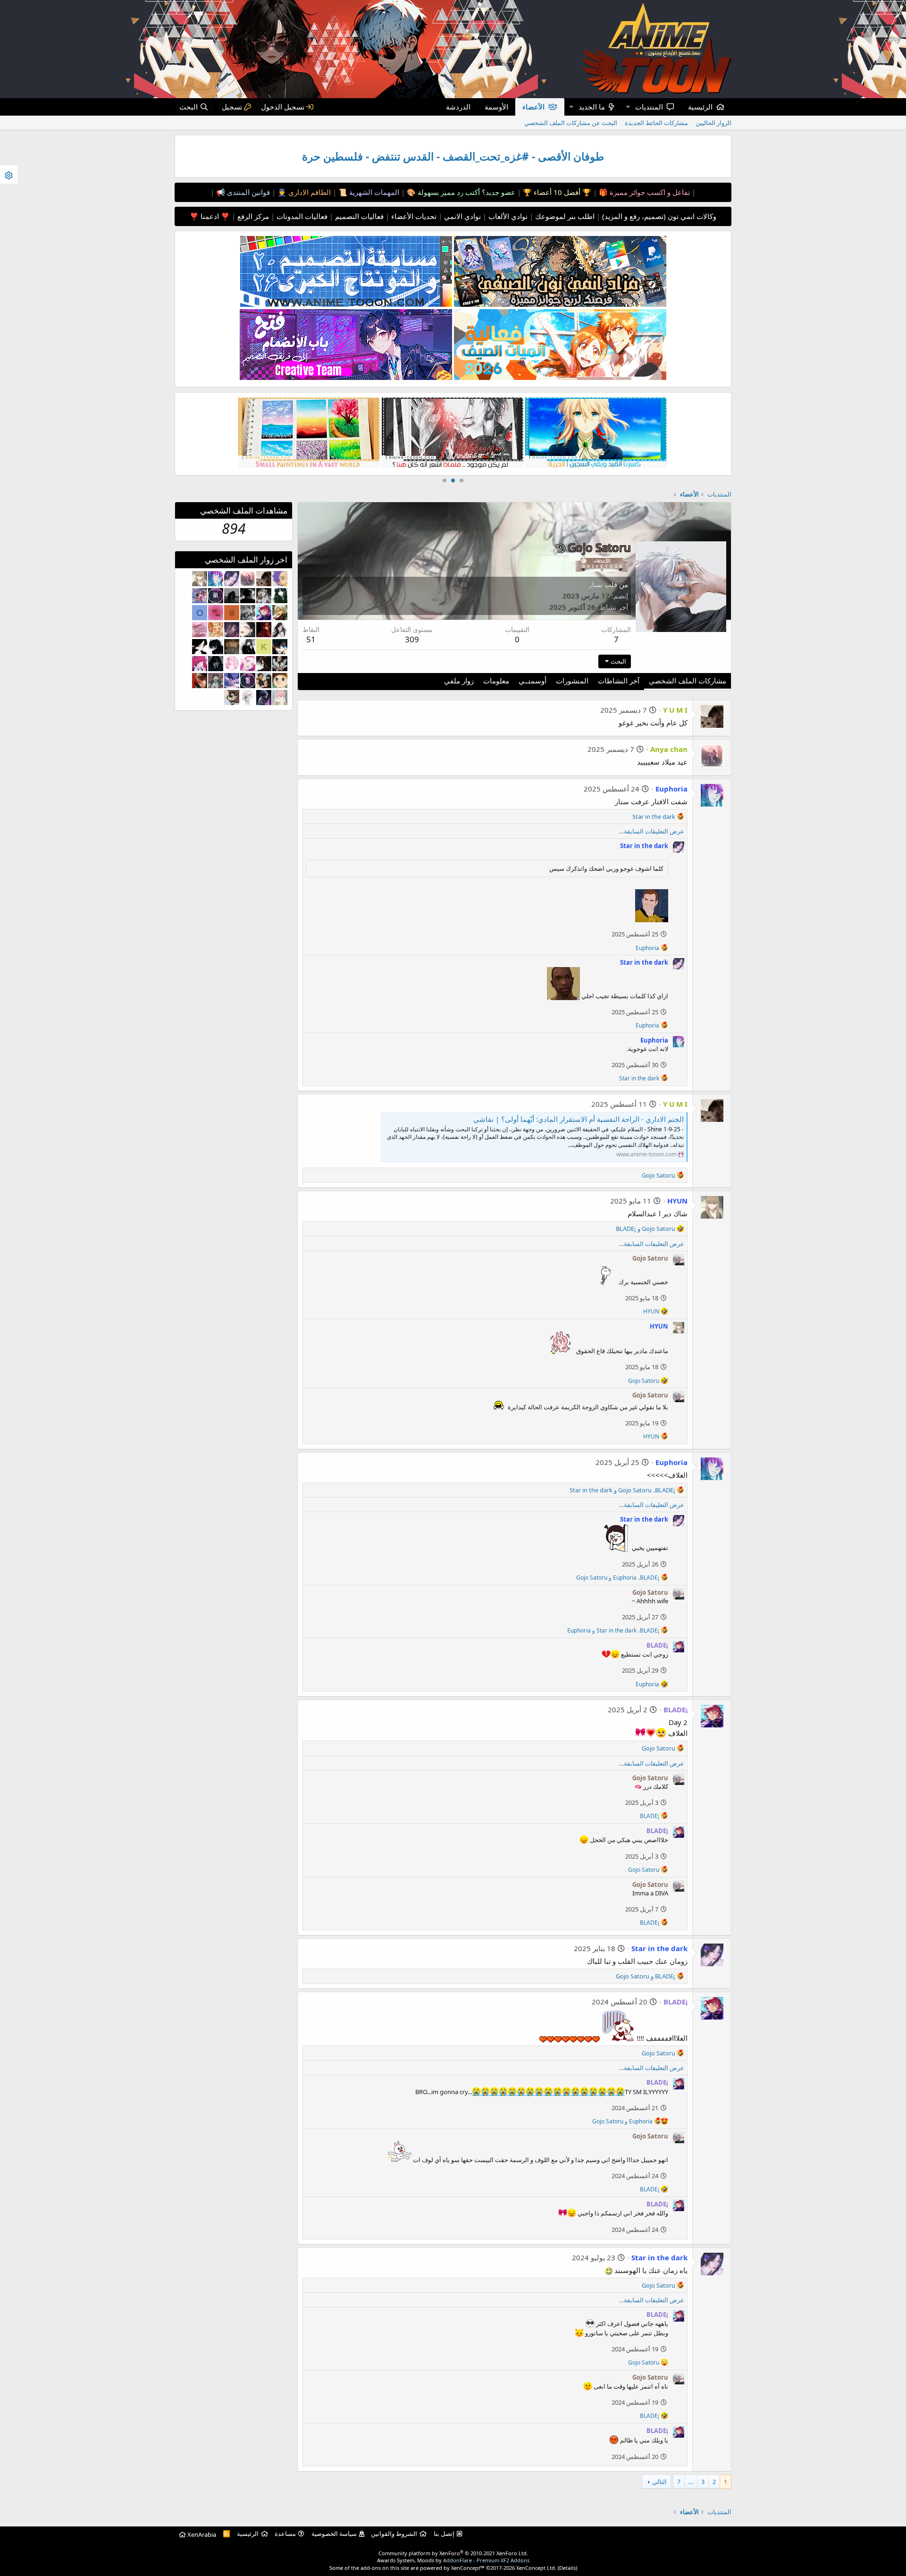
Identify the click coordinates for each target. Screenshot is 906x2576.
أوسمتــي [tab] (533, 681)
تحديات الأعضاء (413, 216)
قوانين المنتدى (247, 192)
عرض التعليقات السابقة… (652, 831)
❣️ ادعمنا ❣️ (210, 216)
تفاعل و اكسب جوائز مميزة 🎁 (643, 192)
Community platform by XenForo (453, 2553)
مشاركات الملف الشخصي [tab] (688, 681)
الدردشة (458, 107)
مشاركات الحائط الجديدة (656, 123)
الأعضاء (533, 107)
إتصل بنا (444, 2534)
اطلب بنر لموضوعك (564, 216)
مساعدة (285, 2534)
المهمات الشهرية (373, 192)
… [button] (691, 2482)
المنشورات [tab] (572, 681)
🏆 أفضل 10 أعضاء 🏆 (556, 192)
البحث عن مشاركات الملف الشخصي (571, 123)
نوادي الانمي (461, 216)
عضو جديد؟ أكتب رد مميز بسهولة (466, 192)
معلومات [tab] (496, 681)
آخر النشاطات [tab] (619, 681)
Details (567, 2568)
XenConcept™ (468, 2568)
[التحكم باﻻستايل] (9, 174)
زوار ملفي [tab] (459, 681)
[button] (628, 107)
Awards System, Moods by (453, 2560)
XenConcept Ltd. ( (538, 2568)
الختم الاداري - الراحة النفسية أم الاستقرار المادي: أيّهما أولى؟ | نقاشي (579, 1119)
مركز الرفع (252, 216)
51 (311, 639)
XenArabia (201, 2534)
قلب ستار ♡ (599, 584)
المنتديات (649, 107)
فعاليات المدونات (301, 216)
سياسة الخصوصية (334, 2534)
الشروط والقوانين (394, 2534)
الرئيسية (700, 107)
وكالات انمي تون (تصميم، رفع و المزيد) (659, 216)
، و (622, 1490)
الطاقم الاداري (309, 192)
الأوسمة (496, 107)
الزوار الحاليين (713, 123)
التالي (659, 2482)
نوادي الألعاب (507, 216)
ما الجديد (592, 107)
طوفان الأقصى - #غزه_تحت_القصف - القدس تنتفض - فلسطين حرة (453, 156)
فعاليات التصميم (358, 216)
